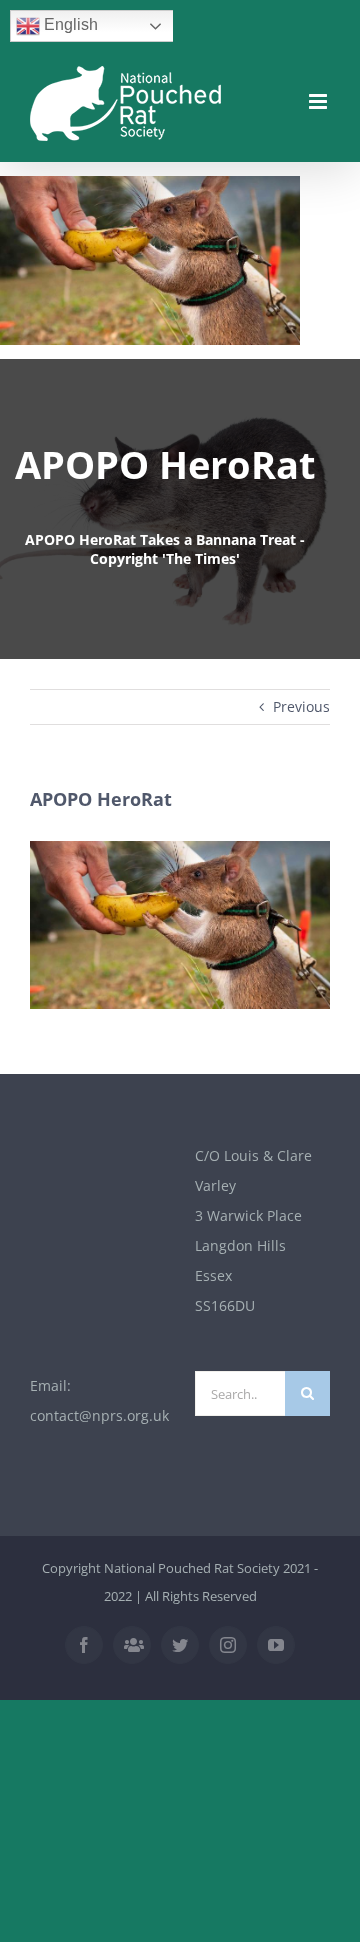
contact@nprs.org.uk (99, 1415)
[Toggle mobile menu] (319, 101)
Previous (301, 706)
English (69, 24)
